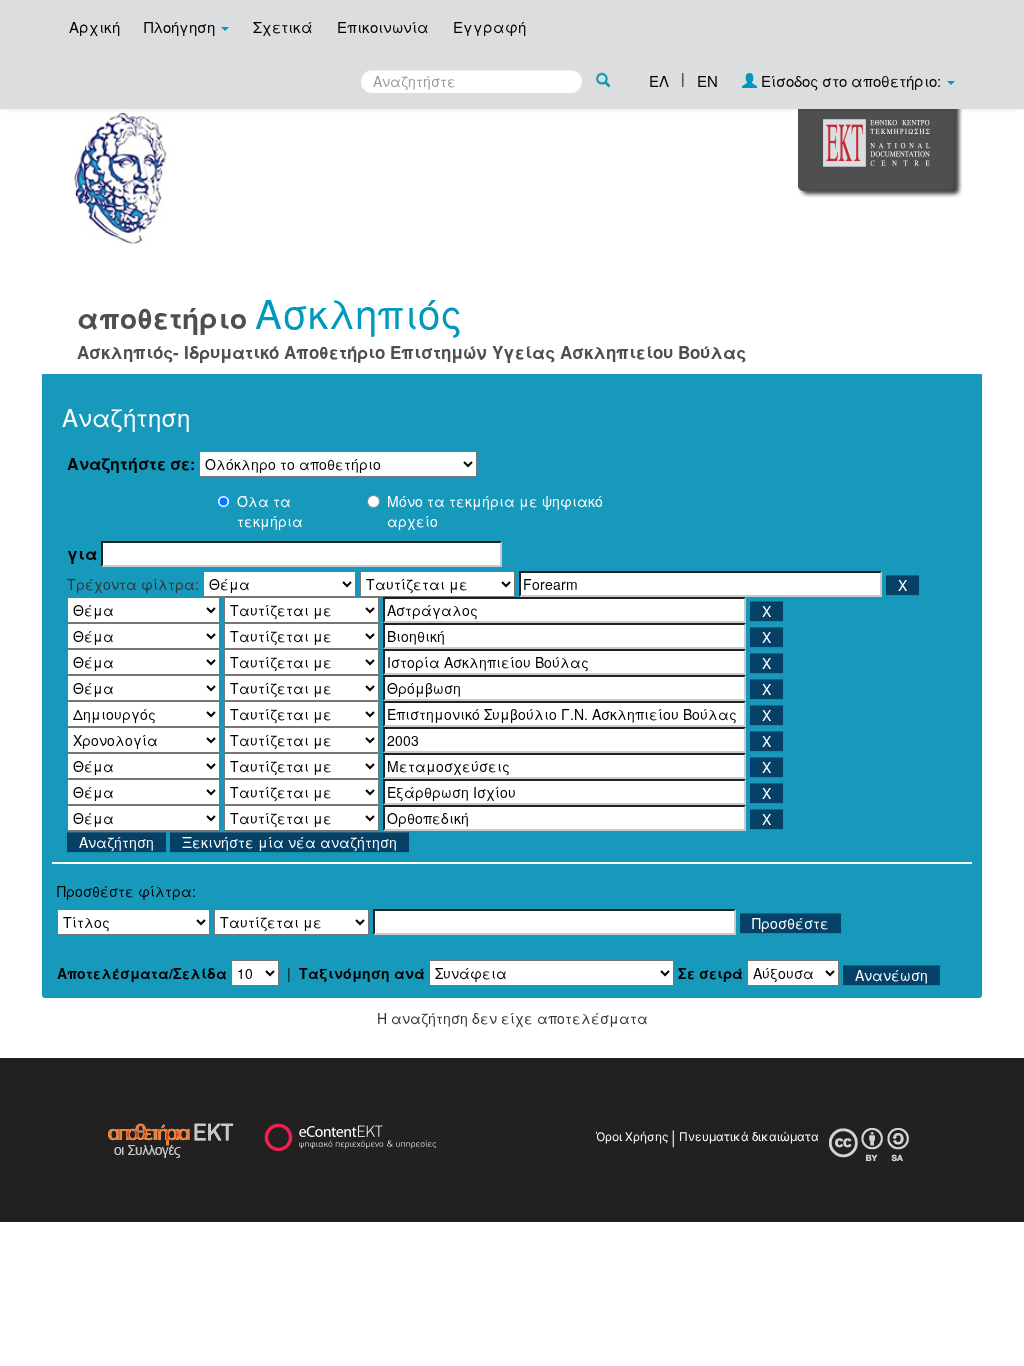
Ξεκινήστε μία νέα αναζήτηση (289, 842)
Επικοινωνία (383, 26)
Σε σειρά (710, 973)
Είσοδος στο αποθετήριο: (851, 80)
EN (707, 80)
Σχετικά (283, 26)
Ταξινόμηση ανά (362, 973)
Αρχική (94, 26)
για (82, 554)
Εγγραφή (489, 26)
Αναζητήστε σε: (131, 464)
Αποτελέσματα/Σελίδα (142, 973)
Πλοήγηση (181, 26)
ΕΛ (659, 80)
